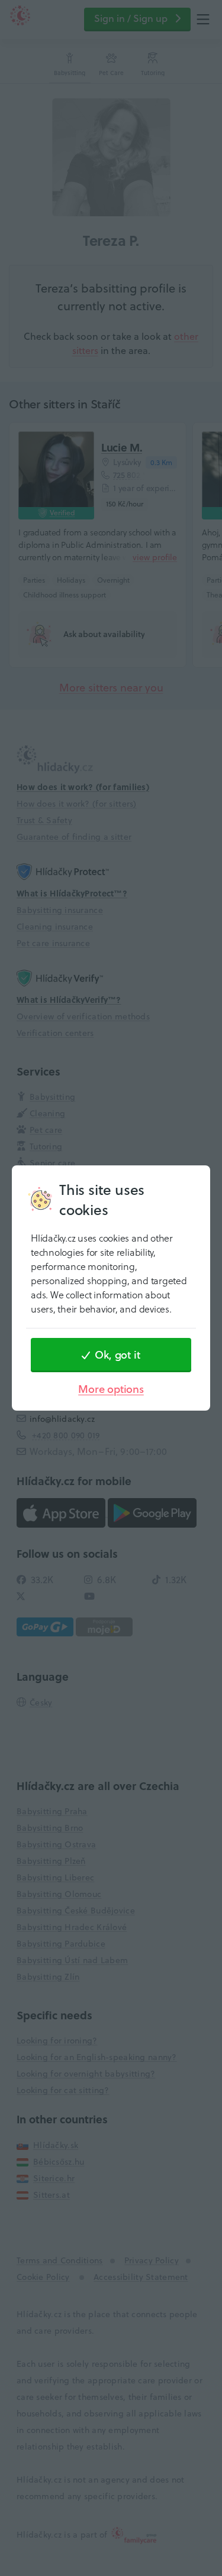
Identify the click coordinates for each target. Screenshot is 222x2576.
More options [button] (111, 1389)
